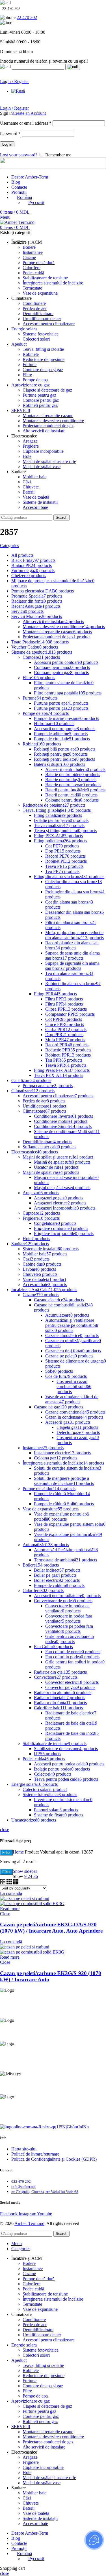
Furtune (30, 364)
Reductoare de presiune (44, 359)
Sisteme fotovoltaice (41, 334)
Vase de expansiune (40, 293)
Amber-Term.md (29, 2223)
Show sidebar (25, 1871)
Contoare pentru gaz (41, 400)
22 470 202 (27, 17)
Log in (7, 144)
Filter (6, 1853)
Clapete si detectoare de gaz (47, 390)
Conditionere (34, 303)
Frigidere (31, 446)
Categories (9, 546)
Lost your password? (19, 155)
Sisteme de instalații (40, 502)
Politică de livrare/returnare (35, 2154)
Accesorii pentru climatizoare (49, 324)
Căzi (27, 482)
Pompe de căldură (39, 263)
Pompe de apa (35, 380)
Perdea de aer (35, 308)
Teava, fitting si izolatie (43, 349)
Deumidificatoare (38, 314)
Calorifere (32, 268)
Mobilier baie (34, 477)
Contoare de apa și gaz (43, 370)
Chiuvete (31, 487)
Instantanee (33, 252)
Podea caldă (33, 273)
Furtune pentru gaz (39, 395)
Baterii (29, 492)
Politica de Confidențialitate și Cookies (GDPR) (54, 2159)
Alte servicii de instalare (44, 431)
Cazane (29, 257)
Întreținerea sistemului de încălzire (53, 283)
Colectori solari (36, 339)
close (5, 1830)
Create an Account (29, 113)
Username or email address (26, 123)
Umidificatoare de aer (42, 319)
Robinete (31, 354)
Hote (27, 456)
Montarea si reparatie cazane (48, 415)
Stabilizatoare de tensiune (45, 278)
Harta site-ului (24, 2149)
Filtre (27, 375)
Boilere (29, 247)
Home (18, 1852)
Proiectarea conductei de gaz (48, 426)
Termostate (32, 288)
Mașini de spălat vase (42, 466)
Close (5, 1914)
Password (10, 134)
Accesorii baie (35, 507)
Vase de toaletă (36, 497)
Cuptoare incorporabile (43, 451)
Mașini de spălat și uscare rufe (49, 461)
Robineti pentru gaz (40, 405)
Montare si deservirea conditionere (53, 421)
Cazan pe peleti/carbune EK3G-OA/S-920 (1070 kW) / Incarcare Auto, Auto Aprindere (51, 1928)
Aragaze (30, 441)
